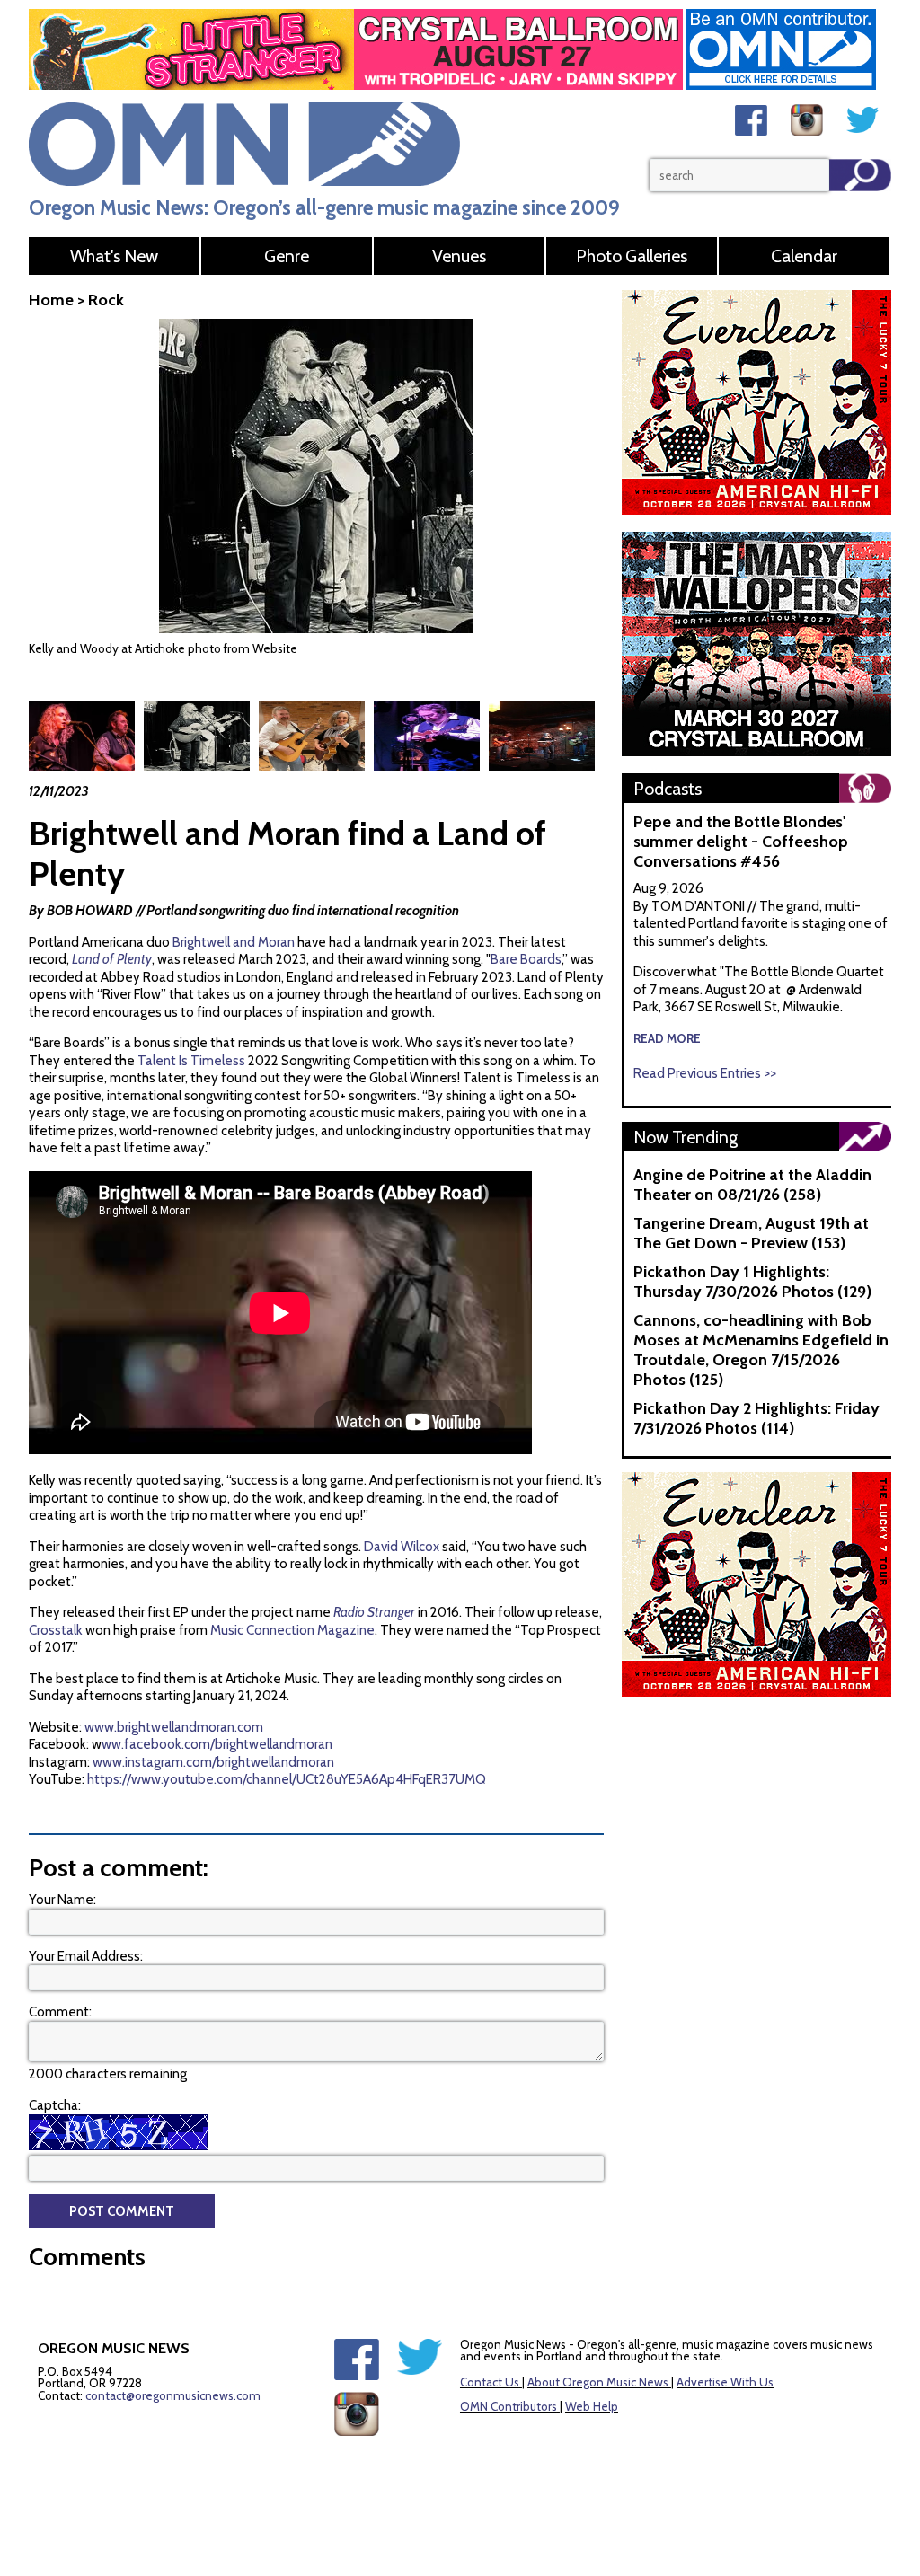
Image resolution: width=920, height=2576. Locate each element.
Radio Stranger (374, 1612)
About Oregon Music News (598, 2382)
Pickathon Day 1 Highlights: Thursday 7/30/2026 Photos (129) (752, 1282)
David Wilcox (402, 1547)
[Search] (860, 175)
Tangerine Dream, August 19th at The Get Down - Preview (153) (751, 1233)
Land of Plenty (112, 959)
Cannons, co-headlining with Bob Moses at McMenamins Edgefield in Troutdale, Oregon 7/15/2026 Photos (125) (761, 1350)
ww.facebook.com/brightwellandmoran (217, 1744)
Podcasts (668, 789)
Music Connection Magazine (292, 1630)
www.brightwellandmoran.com (174, 1727)
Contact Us (490, 2382)
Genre (287, 256)
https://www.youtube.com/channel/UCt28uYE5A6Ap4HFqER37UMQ (287, 1779)
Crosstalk (56, 1630)
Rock (106, 300)
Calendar (804, 256)
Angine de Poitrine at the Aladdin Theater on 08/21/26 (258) (752, 1185)
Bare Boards (526, 959)
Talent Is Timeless (191, 1061)
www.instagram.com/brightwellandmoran (213, 1762)
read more (667, 1038)
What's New (114, 256)
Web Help (592, 2406)
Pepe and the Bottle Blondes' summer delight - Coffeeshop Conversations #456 (741, 842)
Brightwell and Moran (234, 942)
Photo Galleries (632, 256)
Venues (459, 256)
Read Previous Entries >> (705, 1073)
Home (51, 300)
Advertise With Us (725, 2382)
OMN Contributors (509, 2406)
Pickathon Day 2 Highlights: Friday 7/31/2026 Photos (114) (756, 1418)
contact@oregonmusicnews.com (173, 2395)
